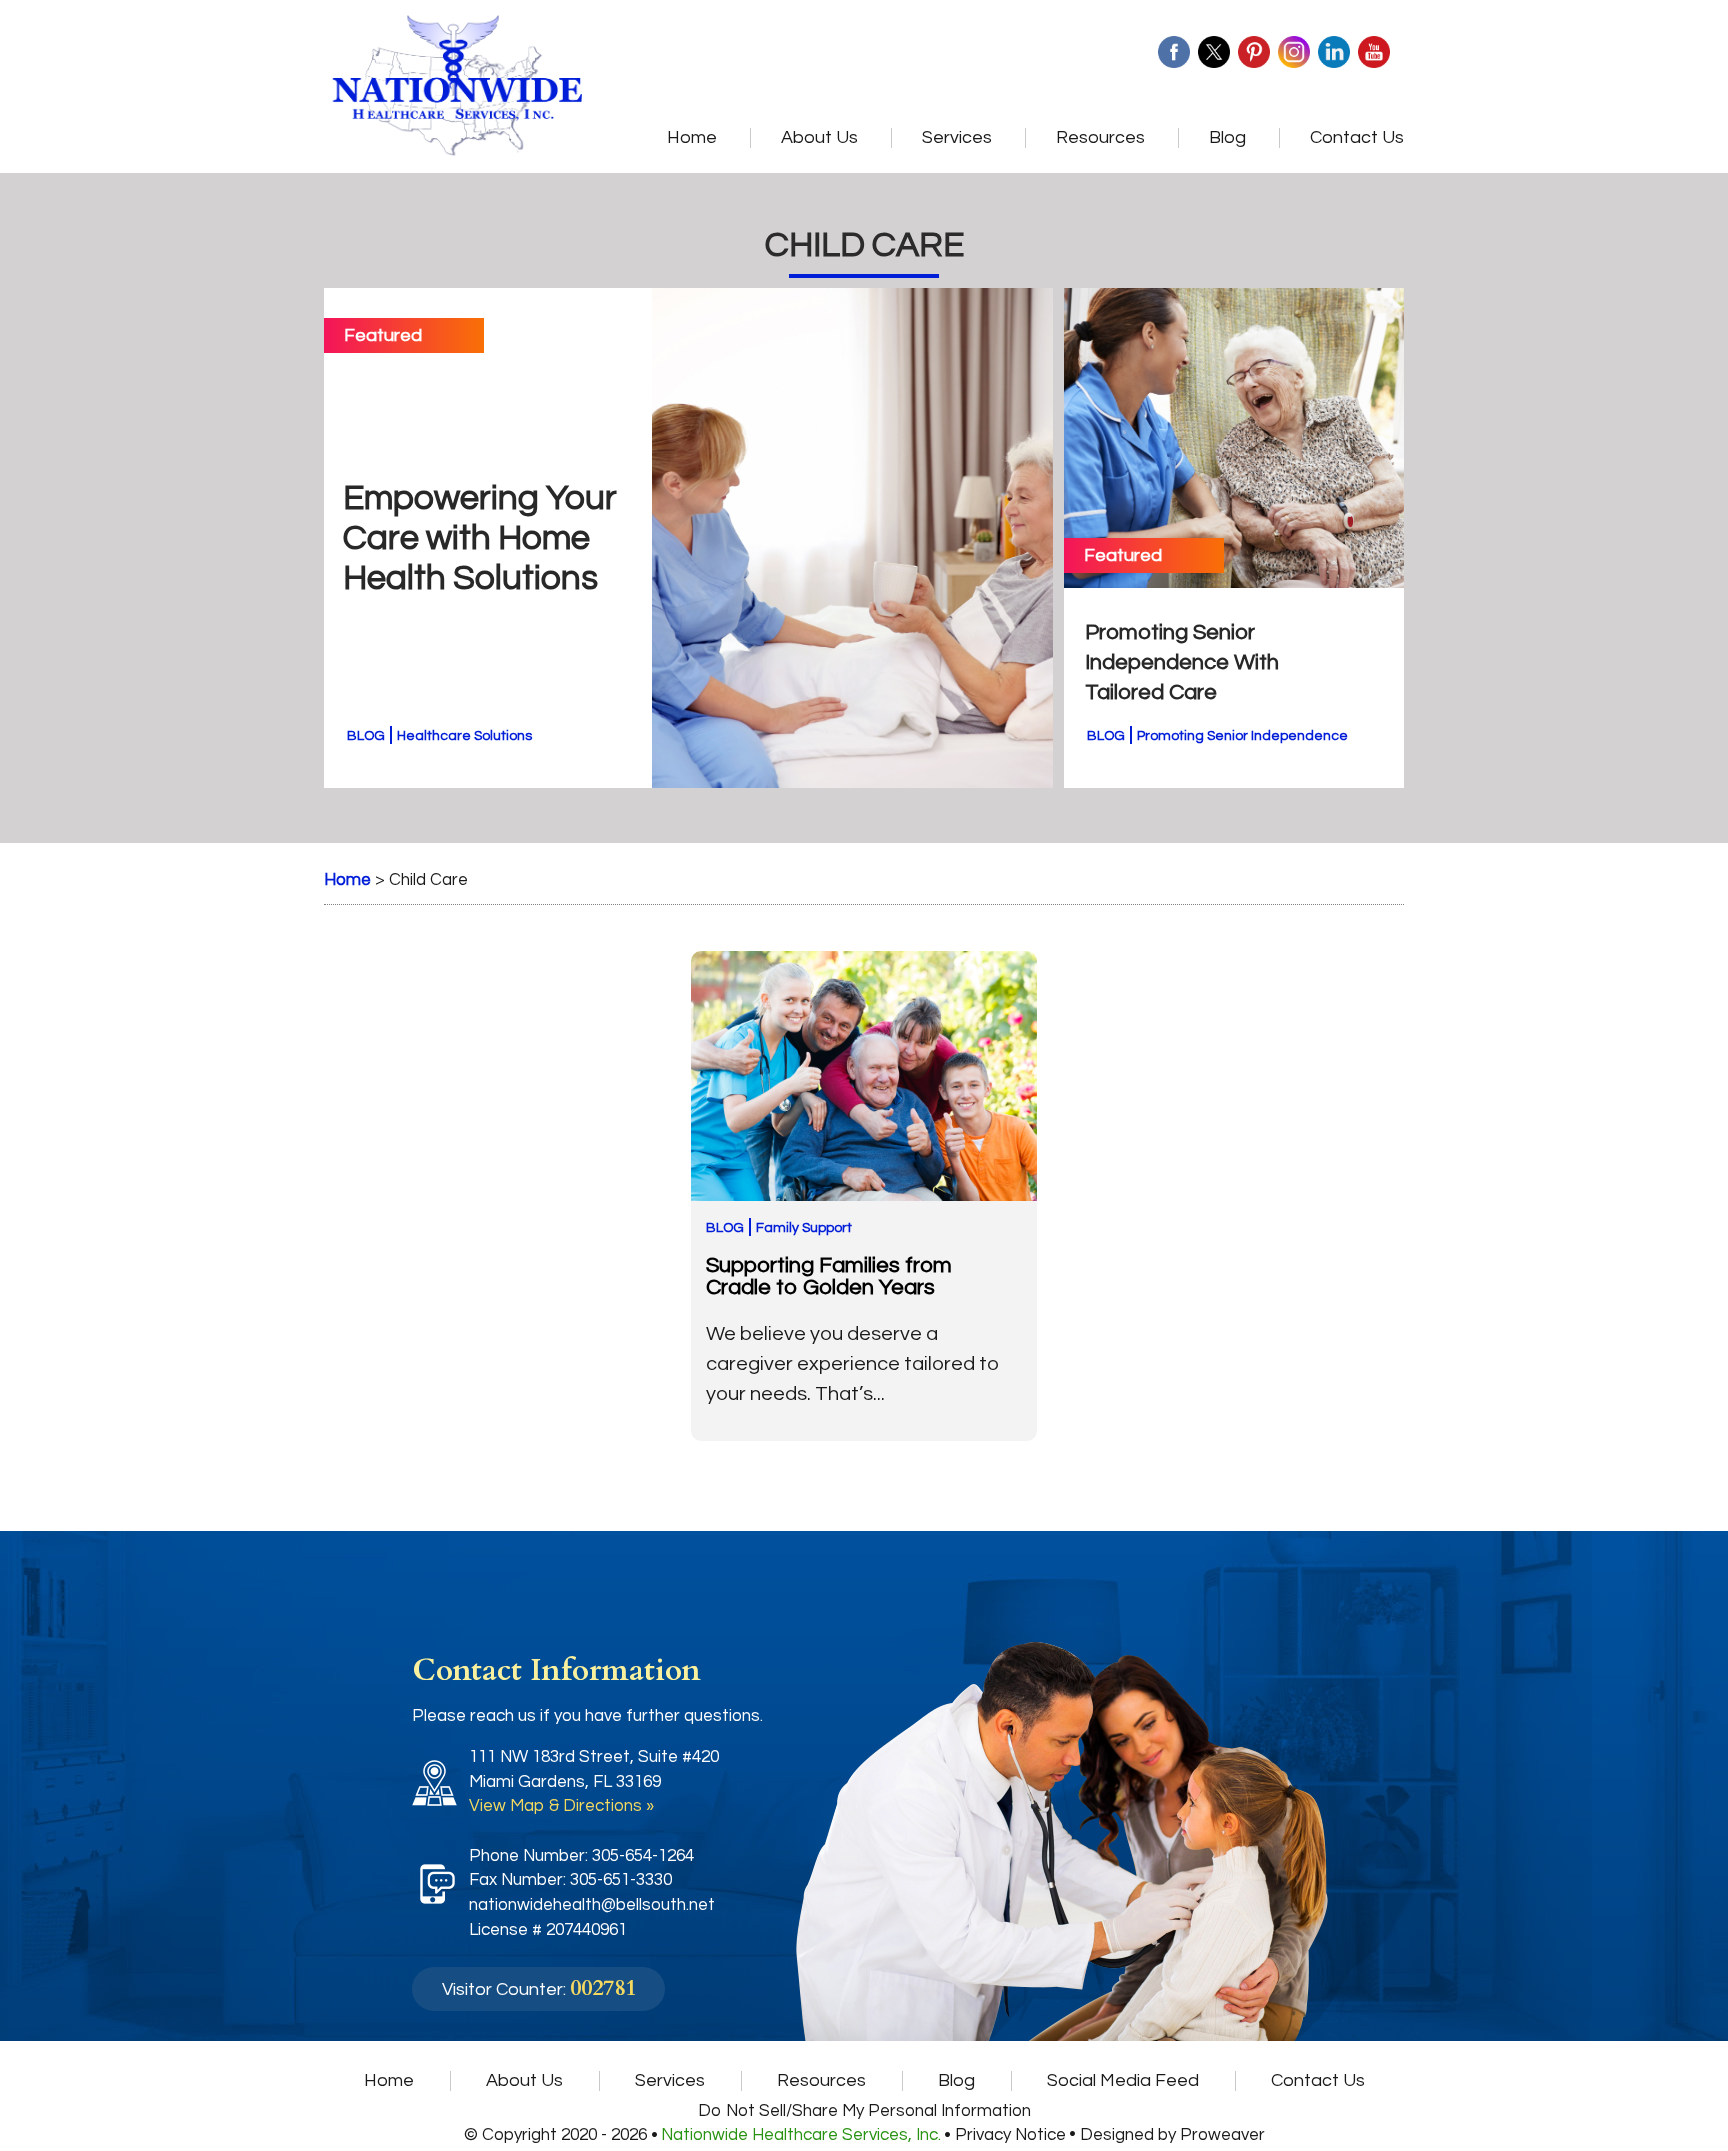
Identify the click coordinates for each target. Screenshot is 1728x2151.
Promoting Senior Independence (1242, 736)
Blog (1227, 137)
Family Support (804, 1228)
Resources (1100, 137)
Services (957, 137)
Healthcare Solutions (464, 736)
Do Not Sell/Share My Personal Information (864, 2111)
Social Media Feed (1123, 2080)
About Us (819, 137)
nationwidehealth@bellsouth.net (592, 1905)
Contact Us (1357, 137)
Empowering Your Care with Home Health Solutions (480, 538)
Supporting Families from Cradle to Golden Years (829, 1276)
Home (692, 137)
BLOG (366, 736)
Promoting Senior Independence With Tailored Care (1182, 662)
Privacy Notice (1010, 2135)
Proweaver (1222, 2135)
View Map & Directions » (561, 1806)
